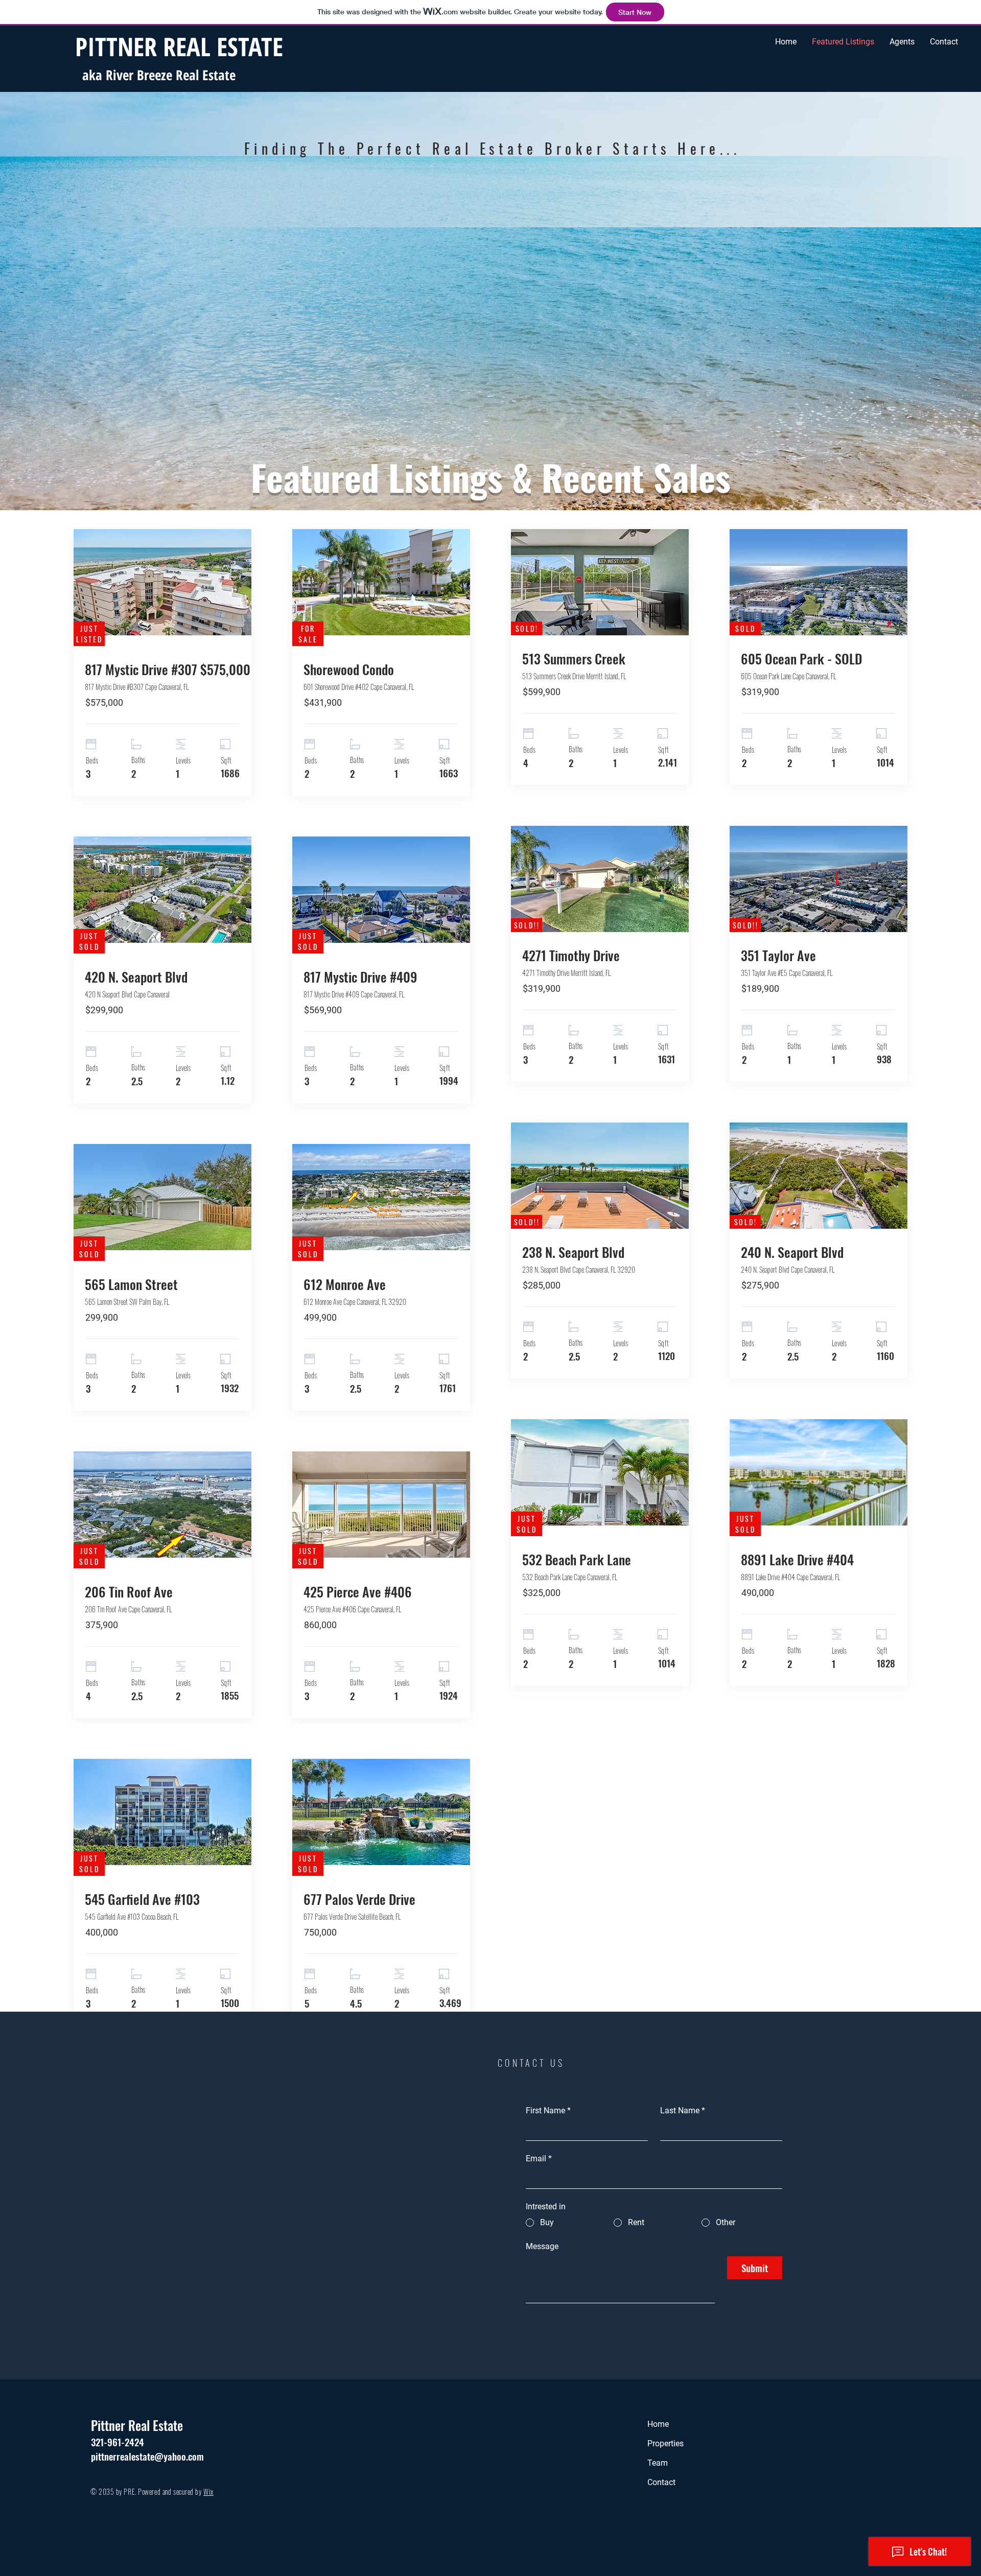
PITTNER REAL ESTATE (179, 46)
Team (658, 2463)
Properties (665, 2443)
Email (539, 2158)
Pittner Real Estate (137, 2425)
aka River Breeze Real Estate (161, 75)
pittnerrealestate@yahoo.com (147, 2456)
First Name (548, 2110)
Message (542, 2246)
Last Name (683, 2110)
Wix (208, 2491)
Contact (661, 2482)
